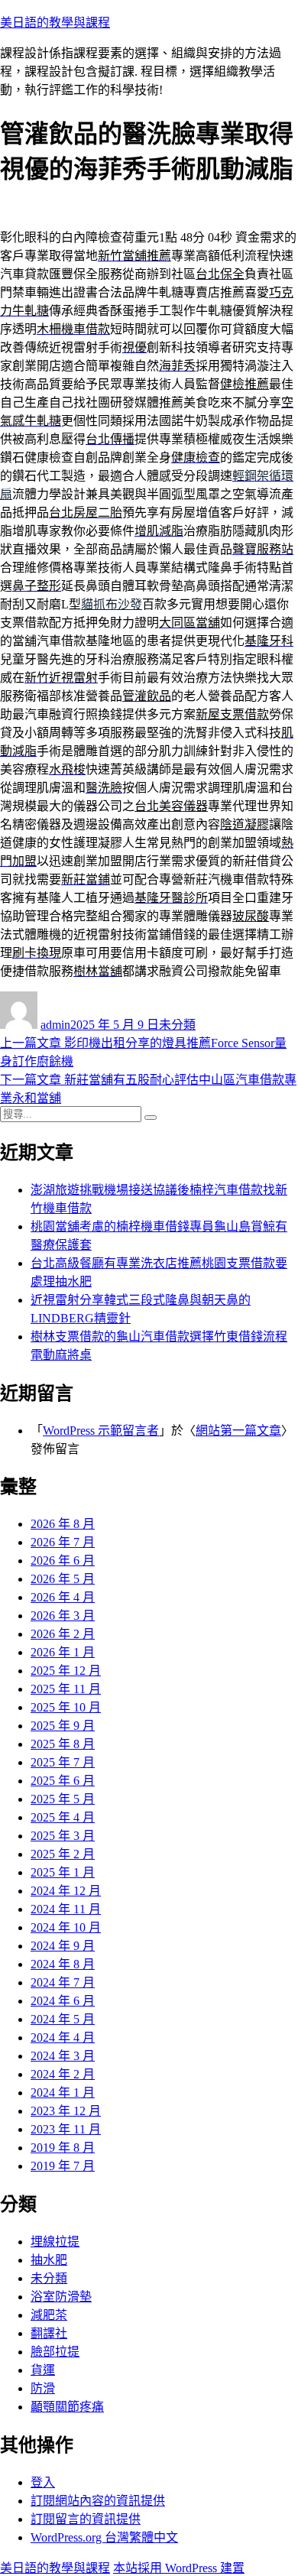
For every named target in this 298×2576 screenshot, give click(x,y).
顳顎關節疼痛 (67, 2407)
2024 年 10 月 (66, 1927)
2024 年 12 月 (66, 1891)
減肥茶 (49, 2315)
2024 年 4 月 (63, 2037)
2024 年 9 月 (63, 1946)
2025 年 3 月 (63, 1836)
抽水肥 (49, 2260)
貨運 (43, 2370)
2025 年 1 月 (63, 1872)
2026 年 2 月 (63, 1634)
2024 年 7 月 (63, 1982)
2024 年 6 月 (63, 2001)
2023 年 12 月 (66, 2111)
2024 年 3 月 (63, 2056)
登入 (43, 2482)
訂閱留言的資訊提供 (86, 2519)
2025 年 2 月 (63, 1854)
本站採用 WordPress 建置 (179, 2568)
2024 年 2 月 (63, 2074)
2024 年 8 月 (63, 1964)
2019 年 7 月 (63, 2166)
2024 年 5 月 (63, 2019)
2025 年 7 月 (63, 1762)
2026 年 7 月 (63, 1542)
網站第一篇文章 (238, 1431)
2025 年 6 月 (63, 1781)
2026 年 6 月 (63, 1561)
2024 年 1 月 (63, 2093)
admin (55, 1025)
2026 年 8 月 (63, 1524)
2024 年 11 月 (66, 1909)
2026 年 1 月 (63, 1652)
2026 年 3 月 (63, 1616)
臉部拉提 (55, 2352)
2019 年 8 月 (63, 2148)
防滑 (43, 2388)
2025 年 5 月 (63, 1799)
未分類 (177, 1025)
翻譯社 (49, 2333)
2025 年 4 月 (63, 1817)
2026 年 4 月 (63, 1597)
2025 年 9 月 (63, 1726)
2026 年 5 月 (63, 1579)
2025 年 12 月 (66, 1671)
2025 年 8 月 (63, 1744)
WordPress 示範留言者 (101, 1431)
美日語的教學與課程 (55, 23)
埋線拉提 (55, 2242)
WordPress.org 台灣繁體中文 (104, 2537)
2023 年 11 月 (66, 2129)
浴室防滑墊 (61, 2297)
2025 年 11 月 (66, 1689)
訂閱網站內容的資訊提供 (98, 2501)
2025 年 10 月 (66, 1707)
